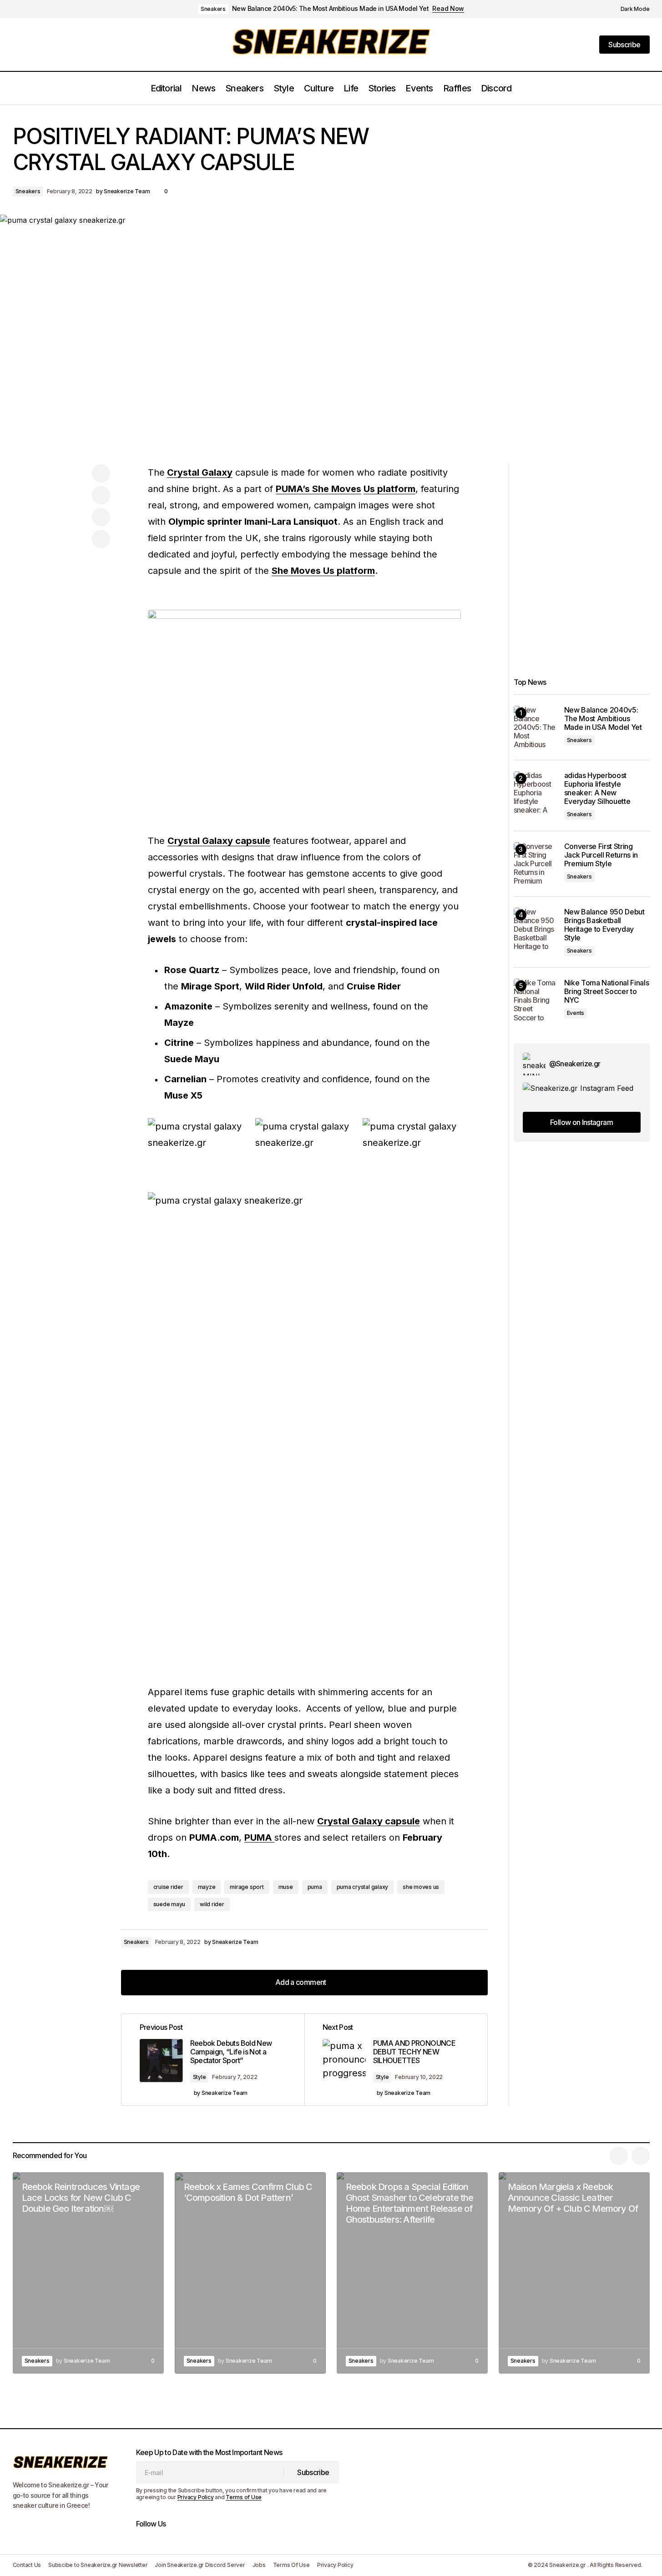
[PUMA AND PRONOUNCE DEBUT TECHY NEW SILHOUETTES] (396, 2060)
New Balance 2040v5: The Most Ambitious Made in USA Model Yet (330, 9)
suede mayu (169, 1904)
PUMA (259, 1838)
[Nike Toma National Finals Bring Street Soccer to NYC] (535, 1000)
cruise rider (168, 1887)
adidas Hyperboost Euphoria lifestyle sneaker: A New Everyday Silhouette (597, 789)
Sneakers (213, 9)
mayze (207, 1887)
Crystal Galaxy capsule (219, 841)
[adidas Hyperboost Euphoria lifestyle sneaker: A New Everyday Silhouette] (535, 793)
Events (576, 1013)
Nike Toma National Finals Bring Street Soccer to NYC (607, 992)
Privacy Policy (196, 2497)
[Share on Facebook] (101, 473)
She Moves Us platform (323, 571)
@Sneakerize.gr (575, 1064)
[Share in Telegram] (101, 517)
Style (200, 2077)
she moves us (421, 1887)
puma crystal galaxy (362, 1887)
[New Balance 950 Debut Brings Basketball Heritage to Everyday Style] (535, 929)
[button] (630, 9)
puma (315, 1887)
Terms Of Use (291, 2565)
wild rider (212, 1904)
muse (286, 1887)
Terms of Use (244, 2497)
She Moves (337, 489)
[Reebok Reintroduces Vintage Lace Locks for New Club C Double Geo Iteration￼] (88, 2273)
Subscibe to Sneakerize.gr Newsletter (98, 2565)
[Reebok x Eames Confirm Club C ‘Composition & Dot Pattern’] (250, 2273)
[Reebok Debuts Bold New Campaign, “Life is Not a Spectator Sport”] (213, 2060)
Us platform (389, 489)
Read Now (448, 9)
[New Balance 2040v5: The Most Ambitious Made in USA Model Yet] (535, 727)
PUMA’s (294, 489)
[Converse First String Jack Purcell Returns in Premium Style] (535, 864)
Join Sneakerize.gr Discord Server (200, 2565)
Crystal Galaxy (200, 472)
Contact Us (27, 2565)
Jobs (259, 2565)
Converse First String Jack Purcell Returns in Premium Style (601, 855)
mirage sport (247, 1887)
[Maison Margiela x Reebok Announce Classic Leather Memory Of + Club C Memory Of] (574, 2273)
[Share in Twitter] (101, 495)
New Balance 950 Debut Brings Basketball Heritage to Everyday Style (604, 925)
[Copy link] (101, 539)
